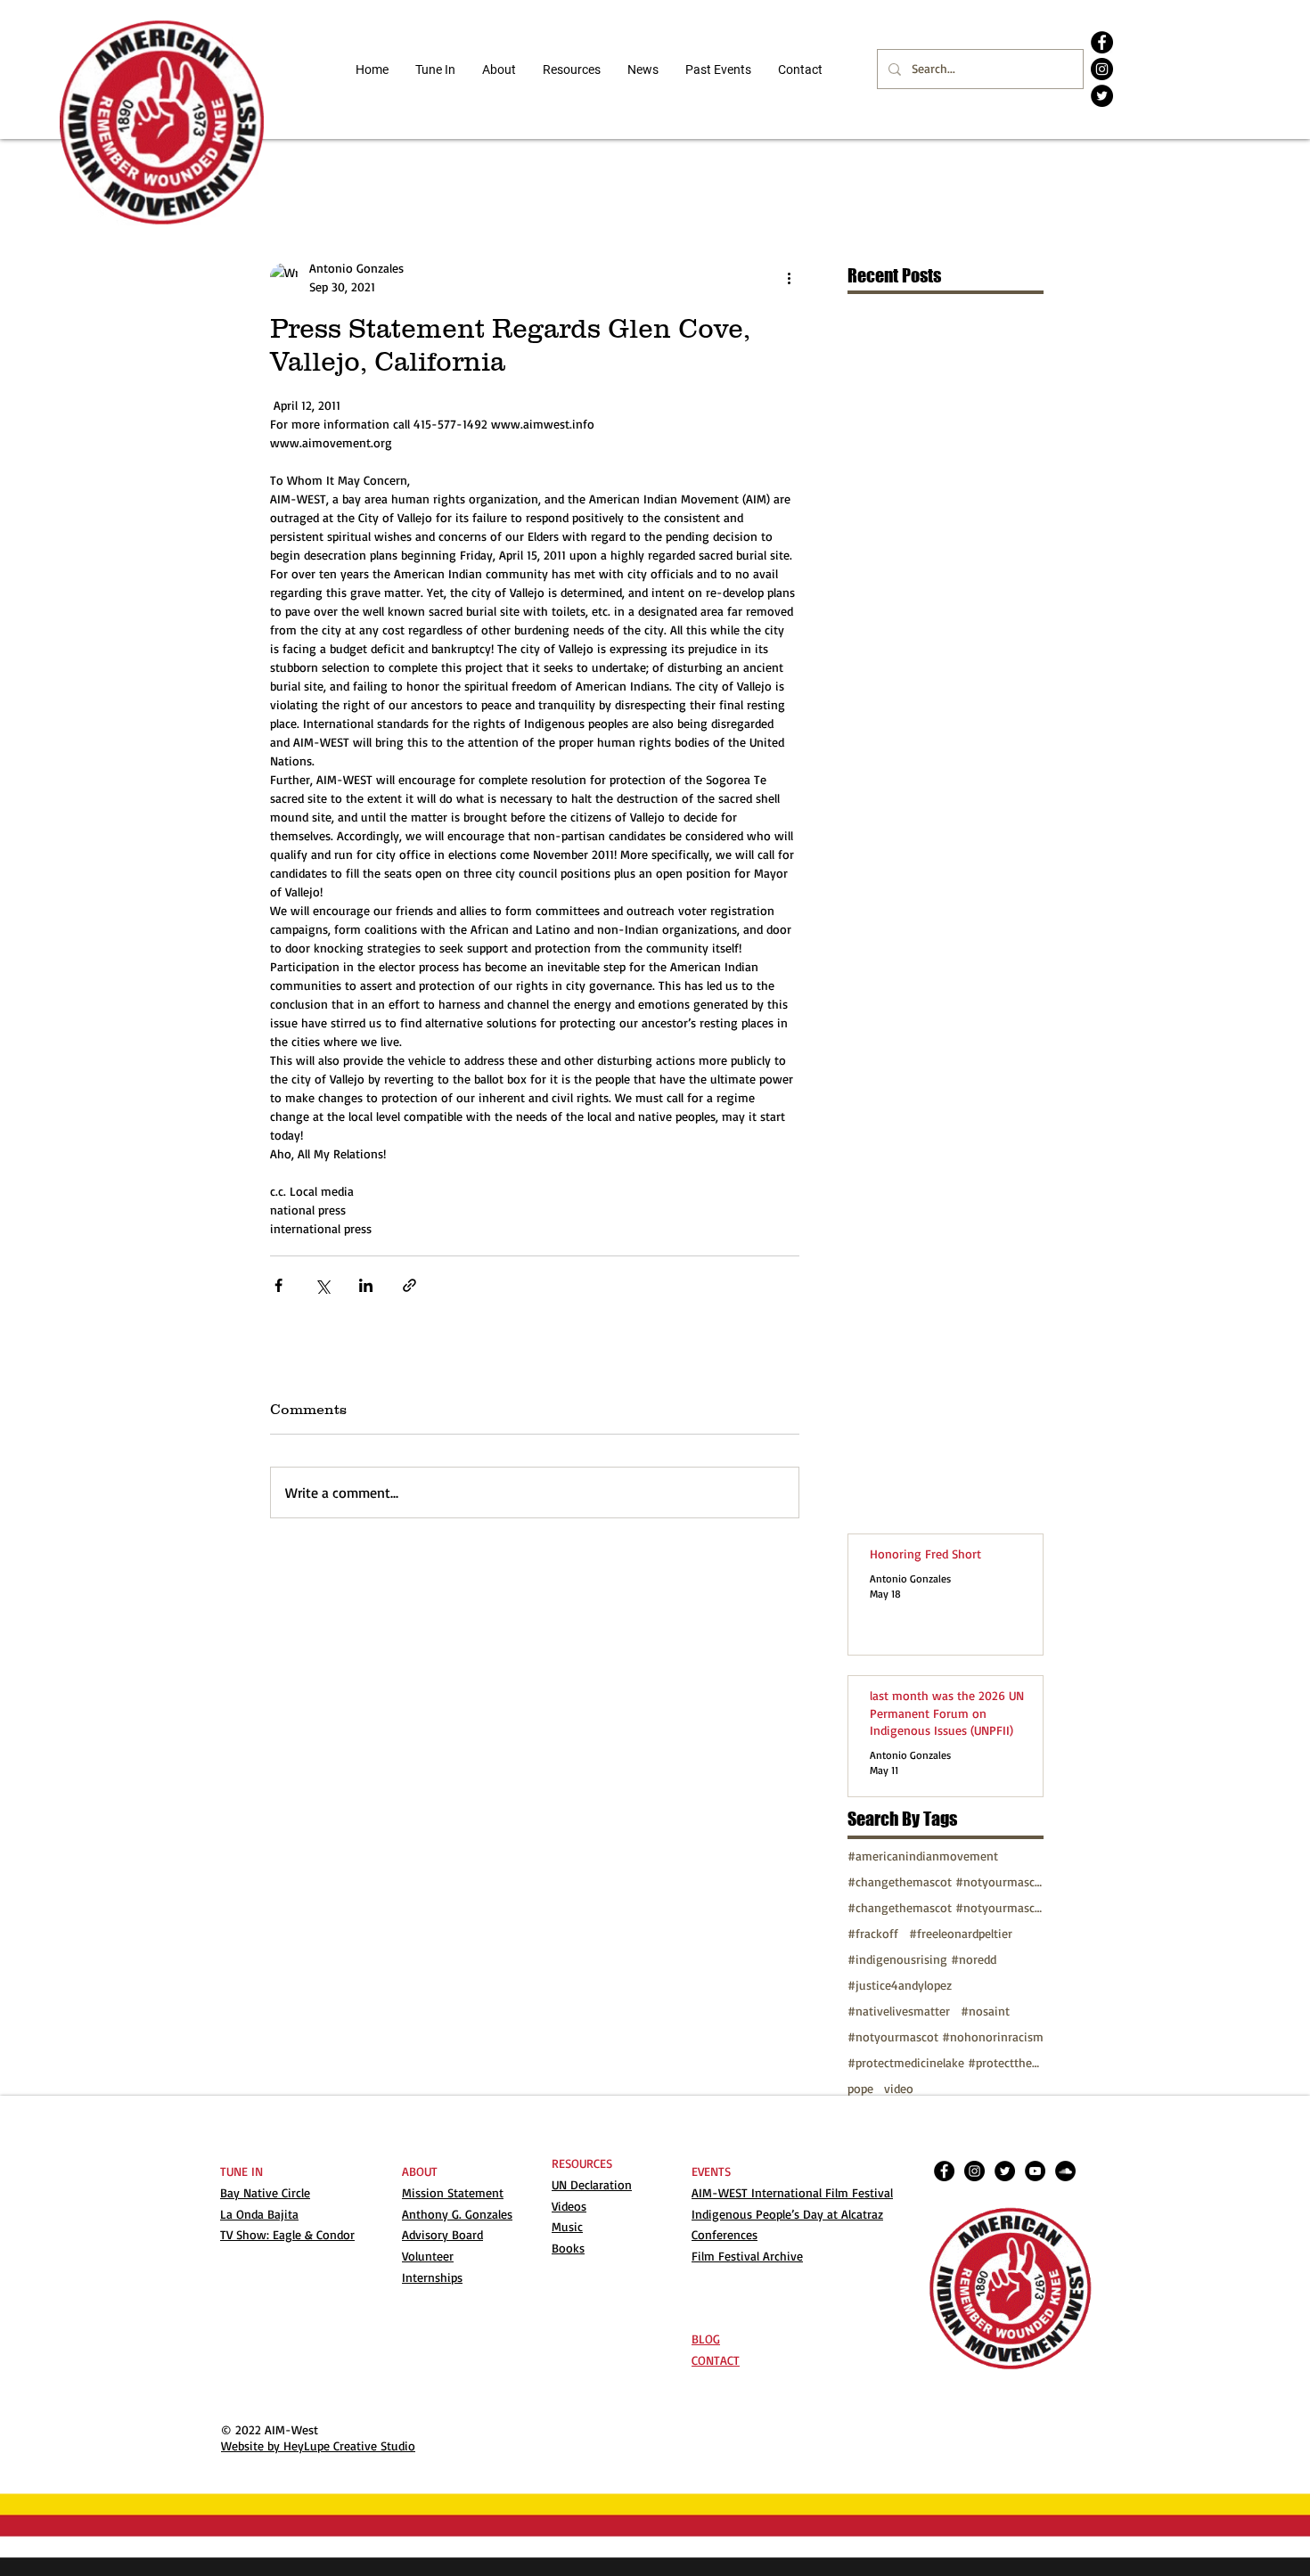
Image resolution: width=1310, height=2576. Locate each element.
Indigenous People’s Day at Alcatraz (787, 2214)
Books (568, 2248)
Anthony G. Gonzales (457, 2214)
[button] (572, 70)
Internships (432, 2277)
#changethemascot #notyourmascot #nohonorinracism (946, 1907)
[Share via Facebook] (278, 1285)
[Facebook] (1102, 42)
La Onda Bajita (259, 2214)
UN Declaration (592, 2184)
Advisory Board (442, 2234)
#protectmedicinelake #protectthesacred (946, 2062)
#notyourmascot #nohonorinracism (946, 2036)
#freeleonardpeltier (961, 1933)
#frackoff (873, 1933)
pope (860, 2088)
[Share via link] (409, 1285)
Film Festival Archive (747, 2256)
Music (567, 2226)
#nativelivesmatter (899, 2011)
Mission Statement (453, 2192)
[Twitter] (1102, 96)
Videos (569, 2206)
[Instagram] (1102, 69)
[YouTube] (1035, 2171)
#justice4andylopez (900, 1985)
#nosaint (985, 2011)
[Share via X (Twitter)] (322, 1285)
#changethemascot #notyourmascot (946, 1881)
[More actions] (789, 277)
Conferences (725, 2234)
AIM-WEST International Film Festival (792, 2192)
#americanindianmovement (923, 1856)
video (899, 2088)
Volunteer (428, 2256)
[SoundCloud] (1065, 2171)
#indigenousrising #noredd (922, 1959)
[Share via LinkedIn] (366, 1285)
